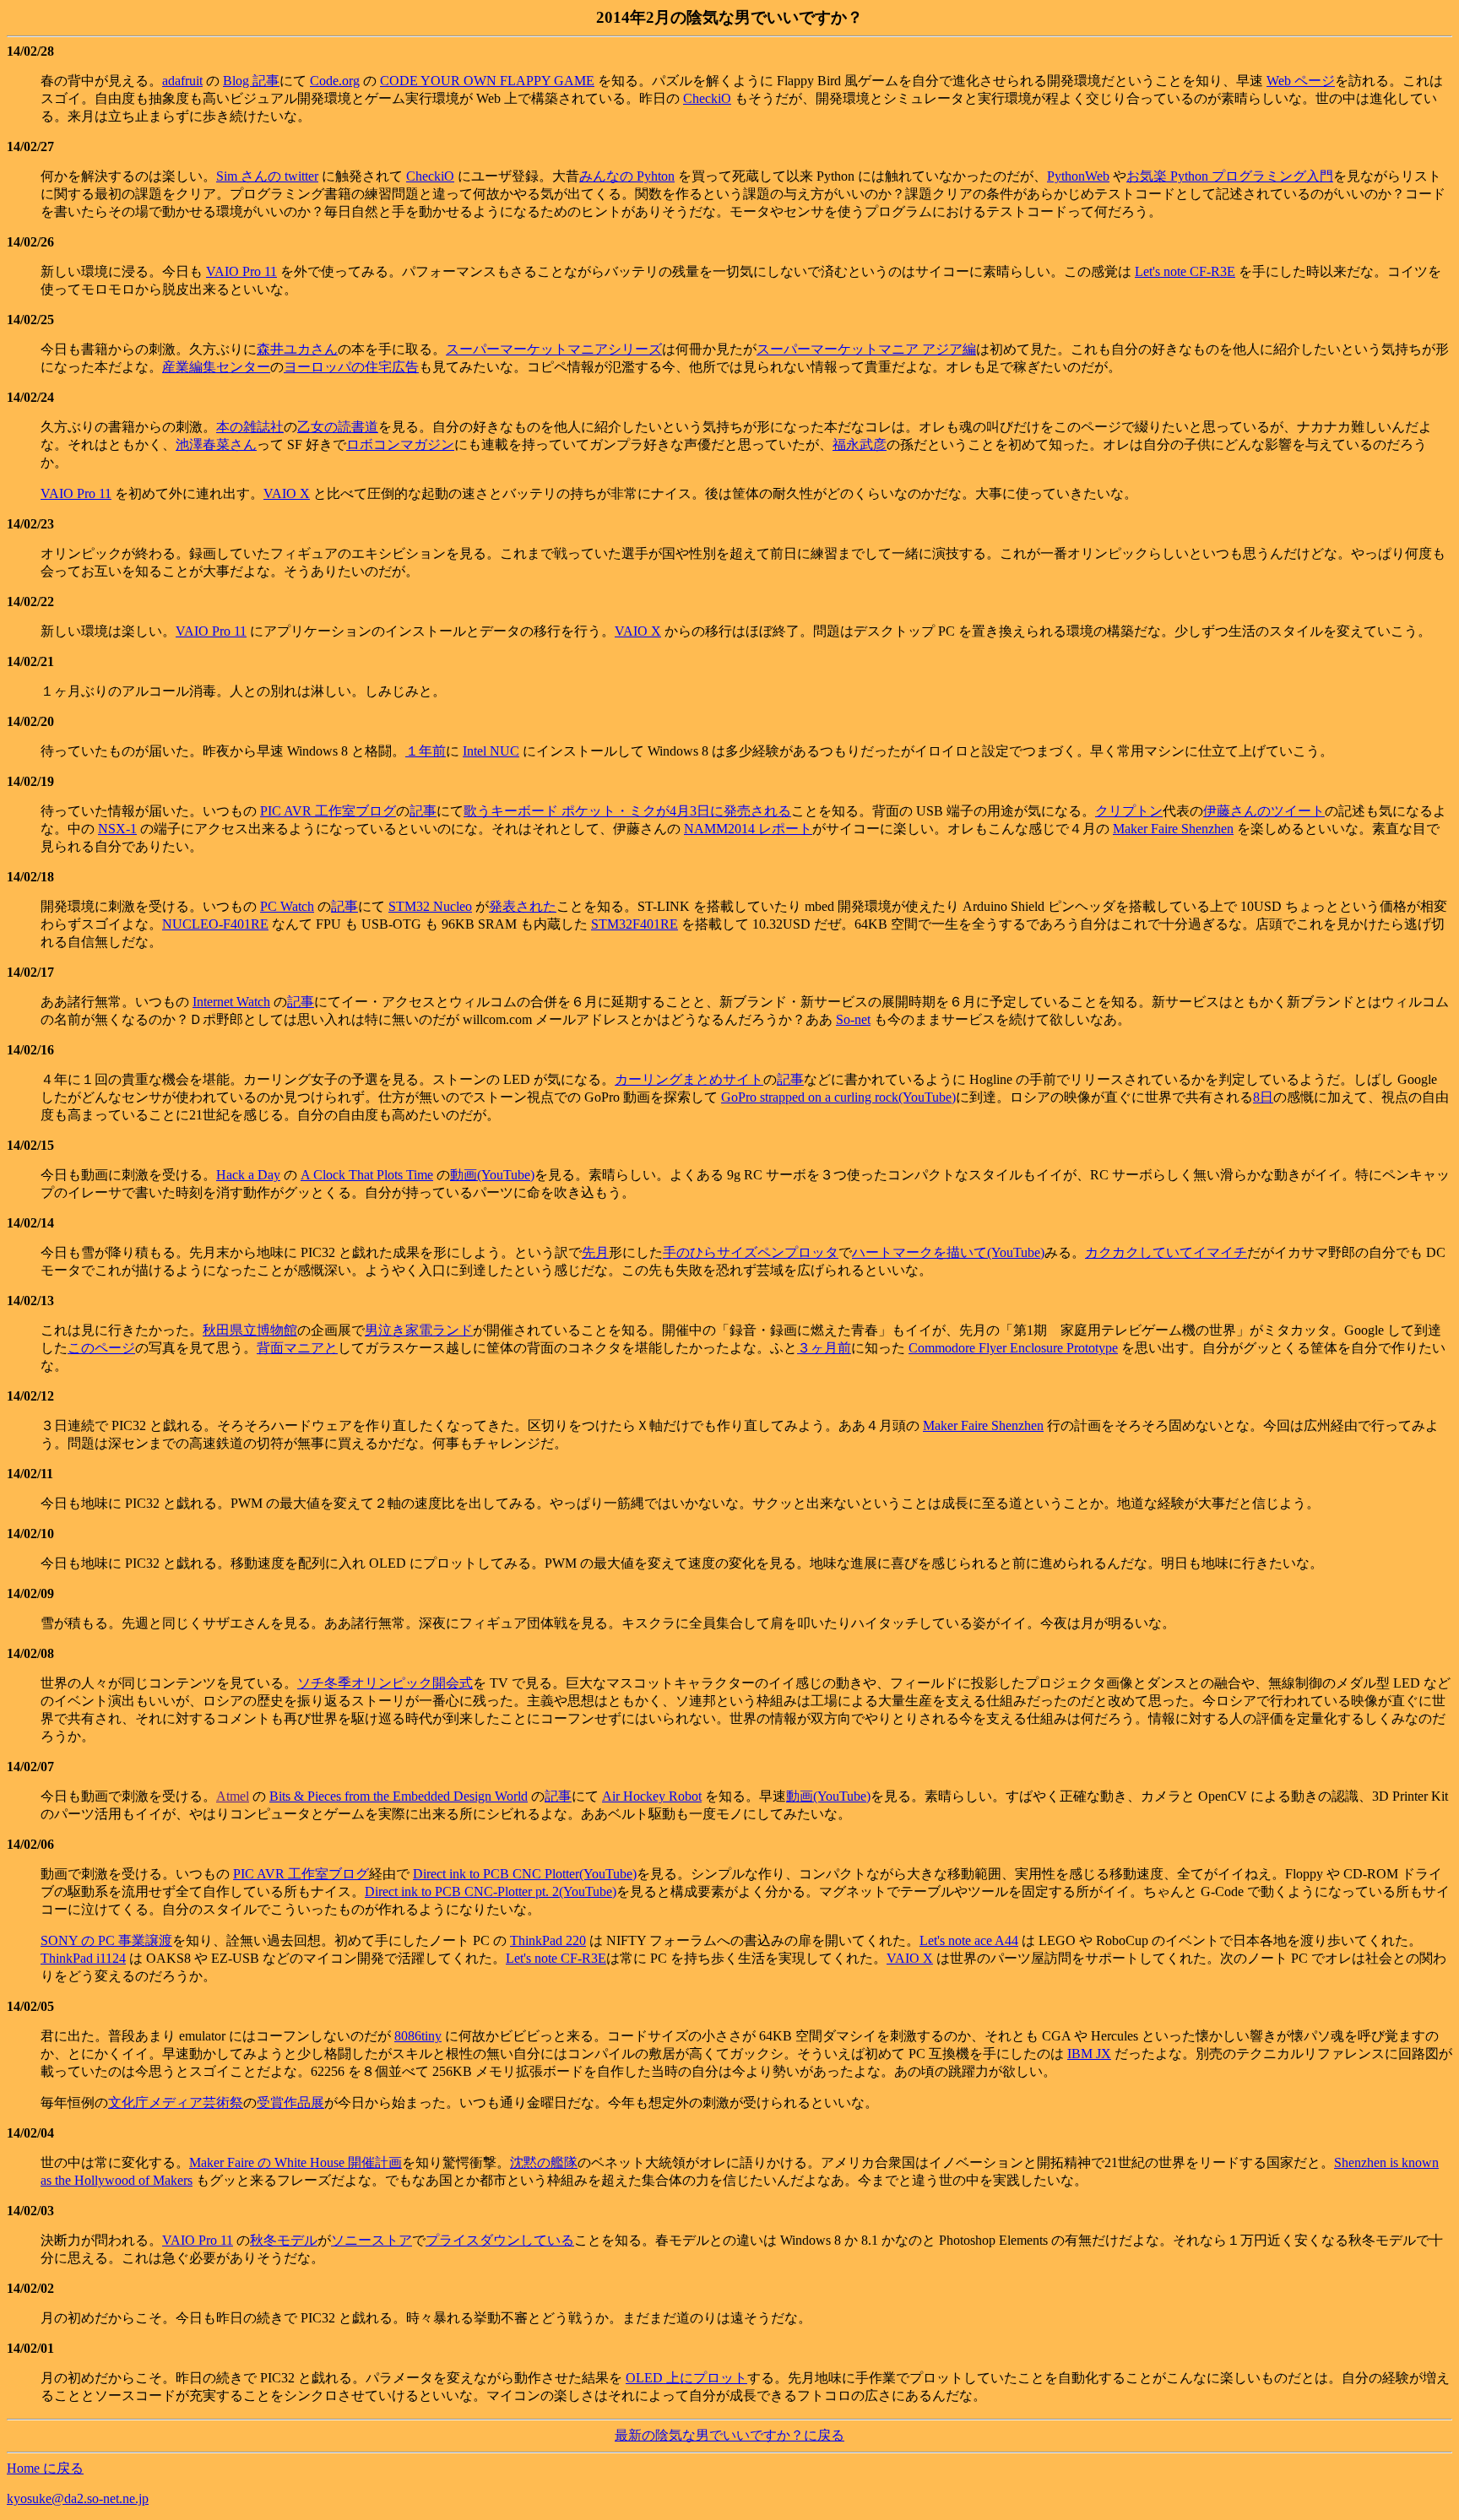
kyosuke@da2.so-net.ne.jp (78, 2498)
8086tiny (418, 2036)
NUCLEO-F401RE (215, 924)
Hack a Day (248, 1175)
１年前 (426, 751)
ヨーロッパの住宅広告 (351, 367)
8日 (1263, 1097)
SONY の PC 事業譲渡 (106, 1940)
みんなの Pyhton (627, 176)
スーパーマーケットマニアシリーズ (554, 349)
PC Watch (287, 906)
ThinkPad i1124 (83, 1958)
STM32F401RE (635, 924)
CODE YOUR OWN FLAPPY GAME (487, 81)
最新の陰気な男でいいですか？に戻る (729, 2435)
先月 (595, 1252)
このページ (101, 1348)
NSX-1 (117, 829)
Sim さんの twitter (267, 176)
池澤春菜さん (216, 444)
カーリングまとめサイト (689, 1079)
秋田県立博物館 (250, 1330)
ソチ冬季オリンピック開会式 (385, 1683)
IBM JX (1089, 2054)
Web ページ (1301, 81)
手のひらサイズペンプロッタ (751, 1252)
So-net (853, 1019)
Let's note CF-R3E (1185, 271)
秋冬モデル (284, 2240)
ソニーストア (372, 2240)
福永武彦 (860, 444)
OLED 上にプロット (686, 2378)
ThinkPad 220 (548, 1940)
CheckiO (707, 98)
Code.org (335, 81)
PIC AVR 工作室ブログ (328, 811)
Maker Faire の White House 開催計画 (296, 2162)
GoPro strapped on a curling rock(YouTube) (838, 1097)
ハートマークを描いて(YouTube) (948, 1252)
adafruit (182, 81)
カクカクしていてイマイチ (1166, 1252)
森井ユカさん (297, 349)
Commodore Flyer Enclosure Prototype (1013, 1348)
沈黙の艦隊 (544, 2162)
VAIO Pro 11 (241, 271)
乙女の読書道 (338, 427)
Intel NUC (491, 751)
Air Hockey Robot (652, 1796)
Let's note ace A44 (969, 1940)
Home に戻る (45, 2468)
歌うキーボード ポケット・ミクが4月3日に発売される (627, 811)
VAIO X (287, 493)
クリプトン (1129, 811)
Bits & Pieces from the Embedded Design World (399, 1796)
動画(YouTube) (492, 1175)
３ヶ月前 (824, 1348)
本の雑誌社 (250, 427)
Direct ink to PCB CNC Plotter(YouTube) (525, 1874)
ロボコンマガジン (400, 444)
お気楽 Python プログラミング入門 (1230, 176)
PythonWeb (1078, 176)
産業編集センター (216, 367)
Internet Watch (231, 1002)
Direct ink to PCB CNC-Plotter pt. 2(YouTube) (491, 1891)
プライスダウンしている (500, 2240)
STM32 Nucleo (430, 906)
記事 (423, 811)
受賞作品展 (290, 2103)
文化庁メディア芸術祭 (176, 2103)
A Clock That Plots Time (367, 1175)
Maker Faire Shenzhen (1173, 829)
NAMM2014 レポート (748, 829)
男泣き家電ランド (419, 1330)
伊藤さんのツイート (1264, 811)
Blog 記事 (251, 81)
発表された (523, 906)
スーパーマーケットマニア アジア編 (866, 349)
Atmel (233, 1796)
